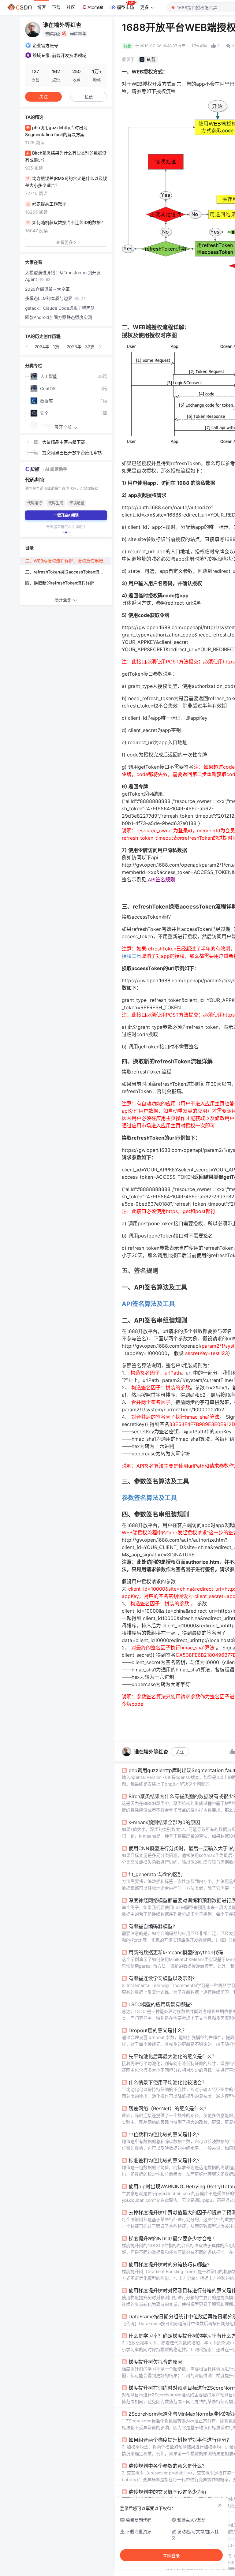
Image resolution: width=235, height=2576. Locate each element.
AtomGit (95, 7)
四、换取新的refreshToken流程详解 (60, 583)
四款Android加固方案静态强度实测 (59, 317)
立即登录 (171, 2555)
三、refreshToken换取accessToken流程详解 (68, 572)
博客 (42, 7)
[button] (28, 347)
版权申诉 (173, 2569)
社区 (71, 7)
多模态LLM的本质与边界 (55, 298)
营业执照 (213, 2569)
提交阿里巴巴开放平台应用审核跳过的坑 (74, 453)
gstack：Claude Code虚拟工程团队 (60, 308)
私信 (89, 97)
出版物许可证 (193, 2569)
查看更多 (64, 242)
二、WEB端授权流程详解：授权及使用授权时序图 (68, 561)
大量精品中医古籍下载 (64, 442)
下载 (56, 7)
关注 (180, 1752)
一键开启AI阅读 (66, 515)
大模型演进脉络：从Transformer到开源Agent (63, 276)
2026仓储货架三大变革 (47, 289)
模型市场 (125, 7)
